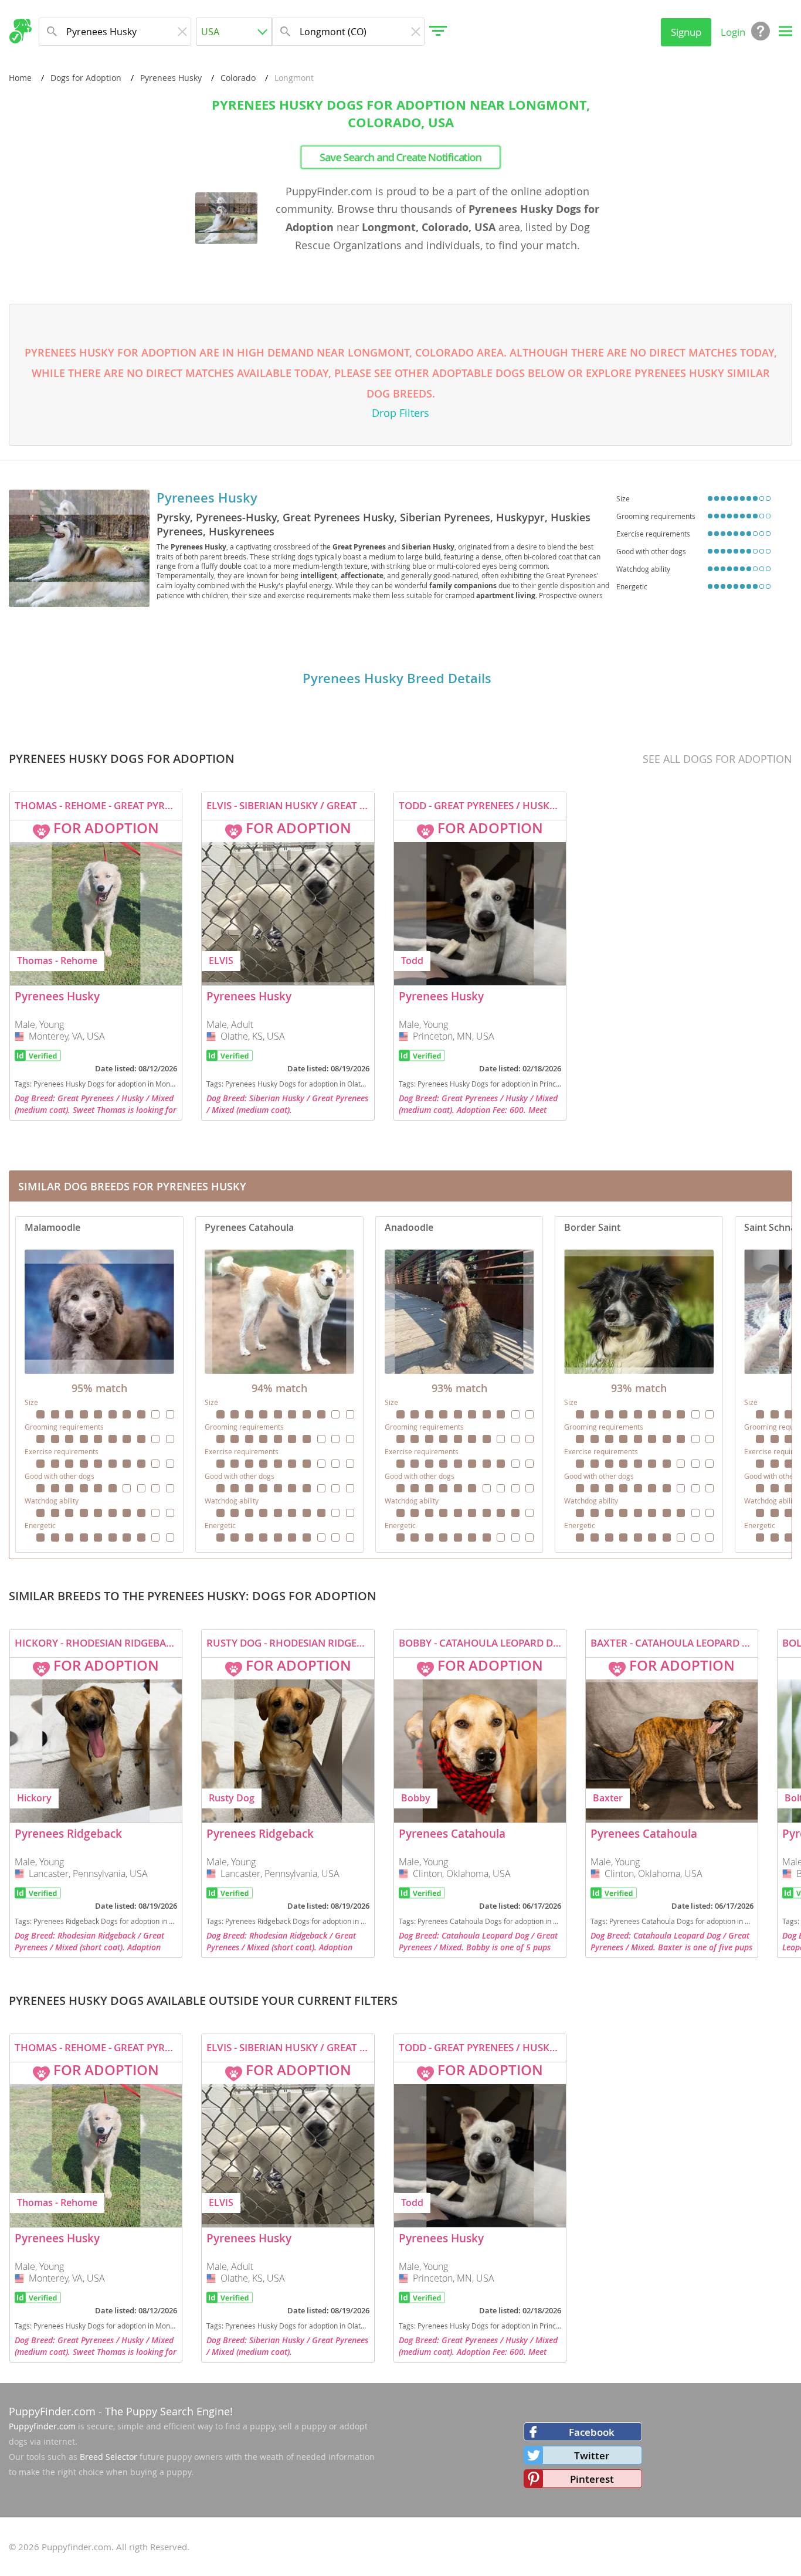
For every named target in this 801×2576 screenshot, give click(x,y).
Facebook (592, 2432)
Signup (686, 32)
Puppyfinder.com (42, 2426)
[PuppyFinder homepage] (20, 31)
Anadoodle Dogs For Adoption (459, 1384)
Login (733, 32)
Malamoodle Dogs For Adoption (99, 1384)
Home (20, 78)
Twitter (592, 2455)
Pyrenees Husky (171, 78)
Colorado (238, 78)
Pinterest (592, 2479)
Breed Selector (108, 2457)
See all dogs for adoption (717, 759)
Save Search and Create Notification (400, 157)
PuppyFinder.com (52, 2411)
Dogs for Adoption (86, 78)
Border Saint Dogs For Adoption (639, 1384)
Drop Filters (400, 413)
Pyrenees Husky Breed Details (397, 678)
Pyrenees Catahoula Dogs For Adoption (279, 1384)
